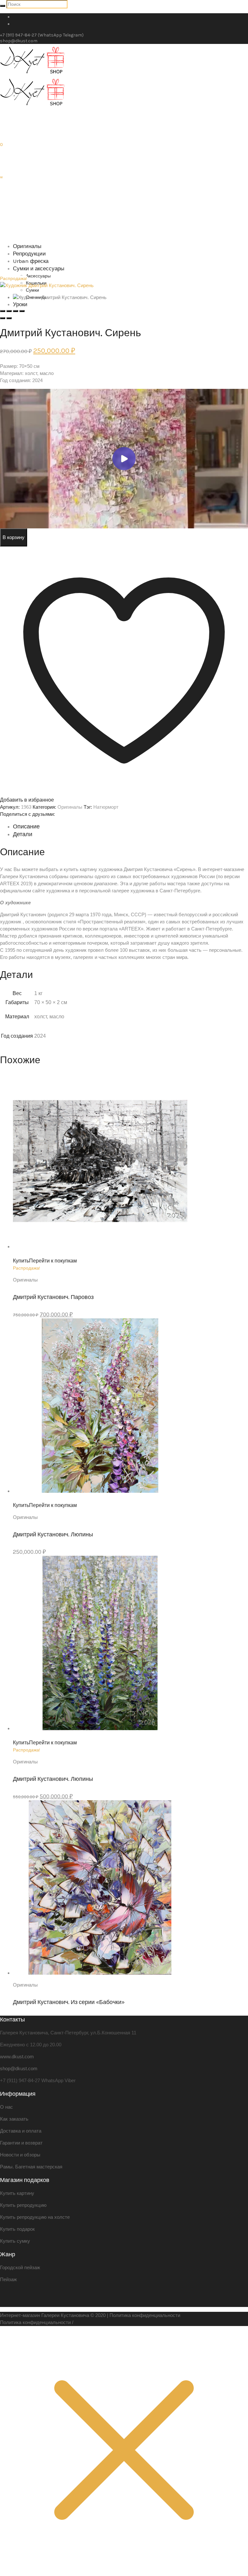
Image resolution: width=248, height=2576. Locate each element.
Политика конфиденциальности (145, 2315)
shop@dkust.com (19, 41)
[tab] (130, 826)
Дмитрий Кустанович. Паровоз (53, 1297)
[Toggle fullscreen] (15, 311)
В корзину (14, 537)
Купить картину (17, 2193)
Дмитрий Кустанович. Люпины (53, 1534)
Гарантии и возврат (21, 2143)
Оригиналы (70, 807)
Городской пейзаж (20, 2267)
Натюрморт (106, 807)
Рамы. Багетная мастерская (31, 2167)
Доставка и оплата (21, 2131)
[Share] (9, 311)
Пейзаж (8, 2279)
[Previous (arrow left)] (3, 318)
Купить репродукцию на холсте (35, 2217)
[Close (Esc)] (3, 311)
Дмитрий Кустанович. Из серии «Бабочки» (69, 2002)
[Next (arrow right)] (9, 318)
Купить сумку (15, 2241)
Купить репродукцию (23, 2205)
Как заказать (14, 2119)
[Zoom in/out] (22, 311)
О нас (6, 2107)
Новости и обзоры (20, 2155)
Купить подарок (17, 2229)
